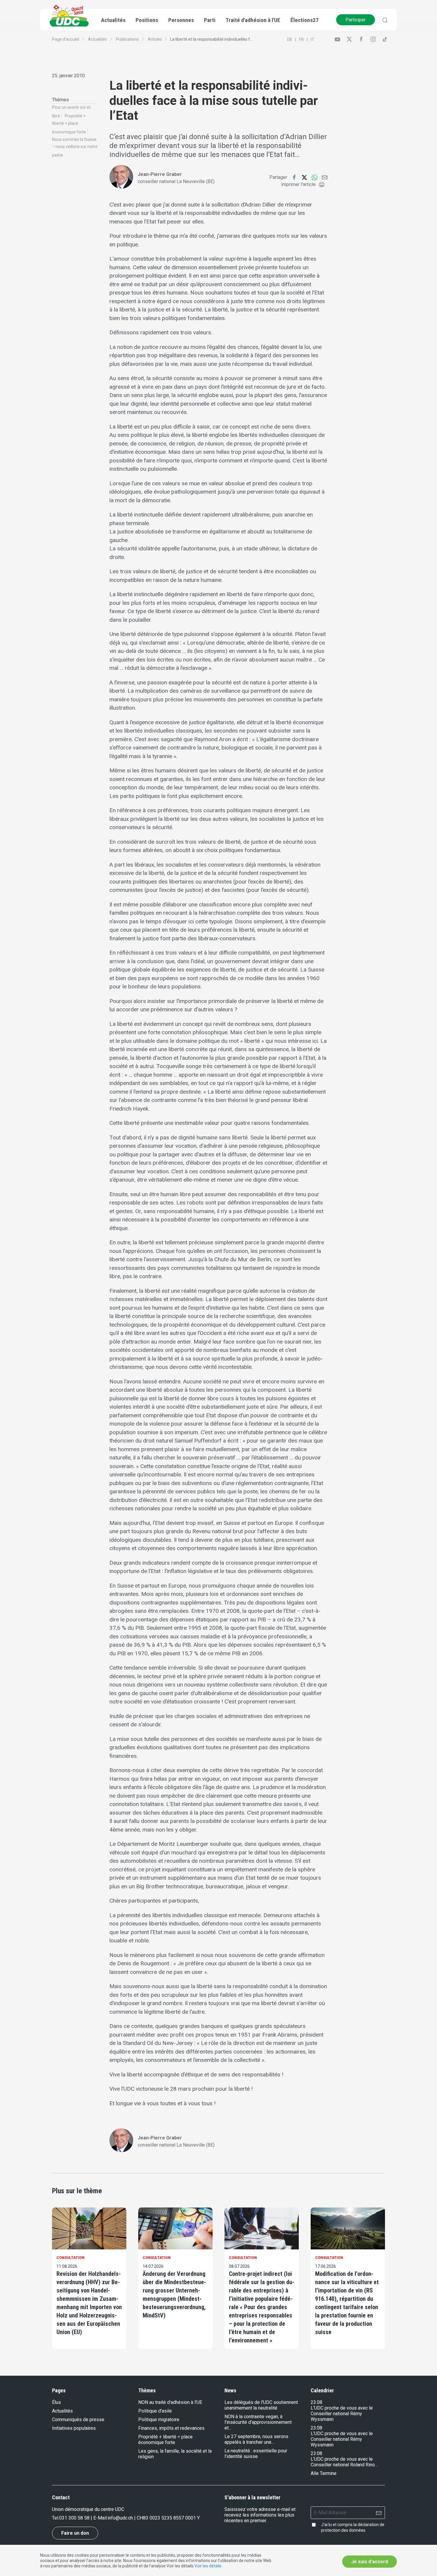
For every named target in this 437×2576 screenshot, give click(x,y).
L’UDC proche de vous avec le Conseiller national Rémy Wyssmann (342, 2414)
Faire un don (75, 2533)
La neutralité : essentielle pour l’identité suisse (256, 2454)
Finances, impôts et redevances (171, 2428)
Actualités (98, 39)
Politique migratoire (159, 2420)
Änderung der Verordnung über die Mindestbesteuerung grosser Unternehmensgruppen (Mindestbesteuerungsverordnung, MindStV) (174, 2295)
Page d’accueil (66, 39)
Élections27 (305, 20)
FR (301, 40)
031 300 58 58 (74, 2518)
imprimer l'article (298, 184)
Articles (155, 39)
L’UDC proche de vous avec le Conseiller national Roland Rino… (344, 2462)
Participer (356, 20)
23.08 (316, 2402)
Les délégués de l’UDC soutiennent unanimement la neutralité (261, 2405)
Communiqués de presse (78, 2420)
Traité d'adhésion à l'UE (253, 20)
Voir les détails (208, 2566)
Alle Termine (324, 2473)
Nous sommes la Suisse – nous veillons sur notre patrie (75, 147)
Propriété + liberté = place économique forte (69, 124)
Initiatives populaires (74, 2428)
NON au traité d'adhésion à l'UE (170, 2402)
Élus (56, 2402)
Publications (127, 39)
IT (312, 40)
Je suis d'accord (370, 2562)
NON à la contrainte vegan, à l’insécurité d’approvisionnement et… (258, 2422)
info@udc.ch (120, 2518)
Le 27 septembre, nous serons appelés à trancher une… (256, 2439)
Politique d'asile (155, 2411)
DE (290, 40)
